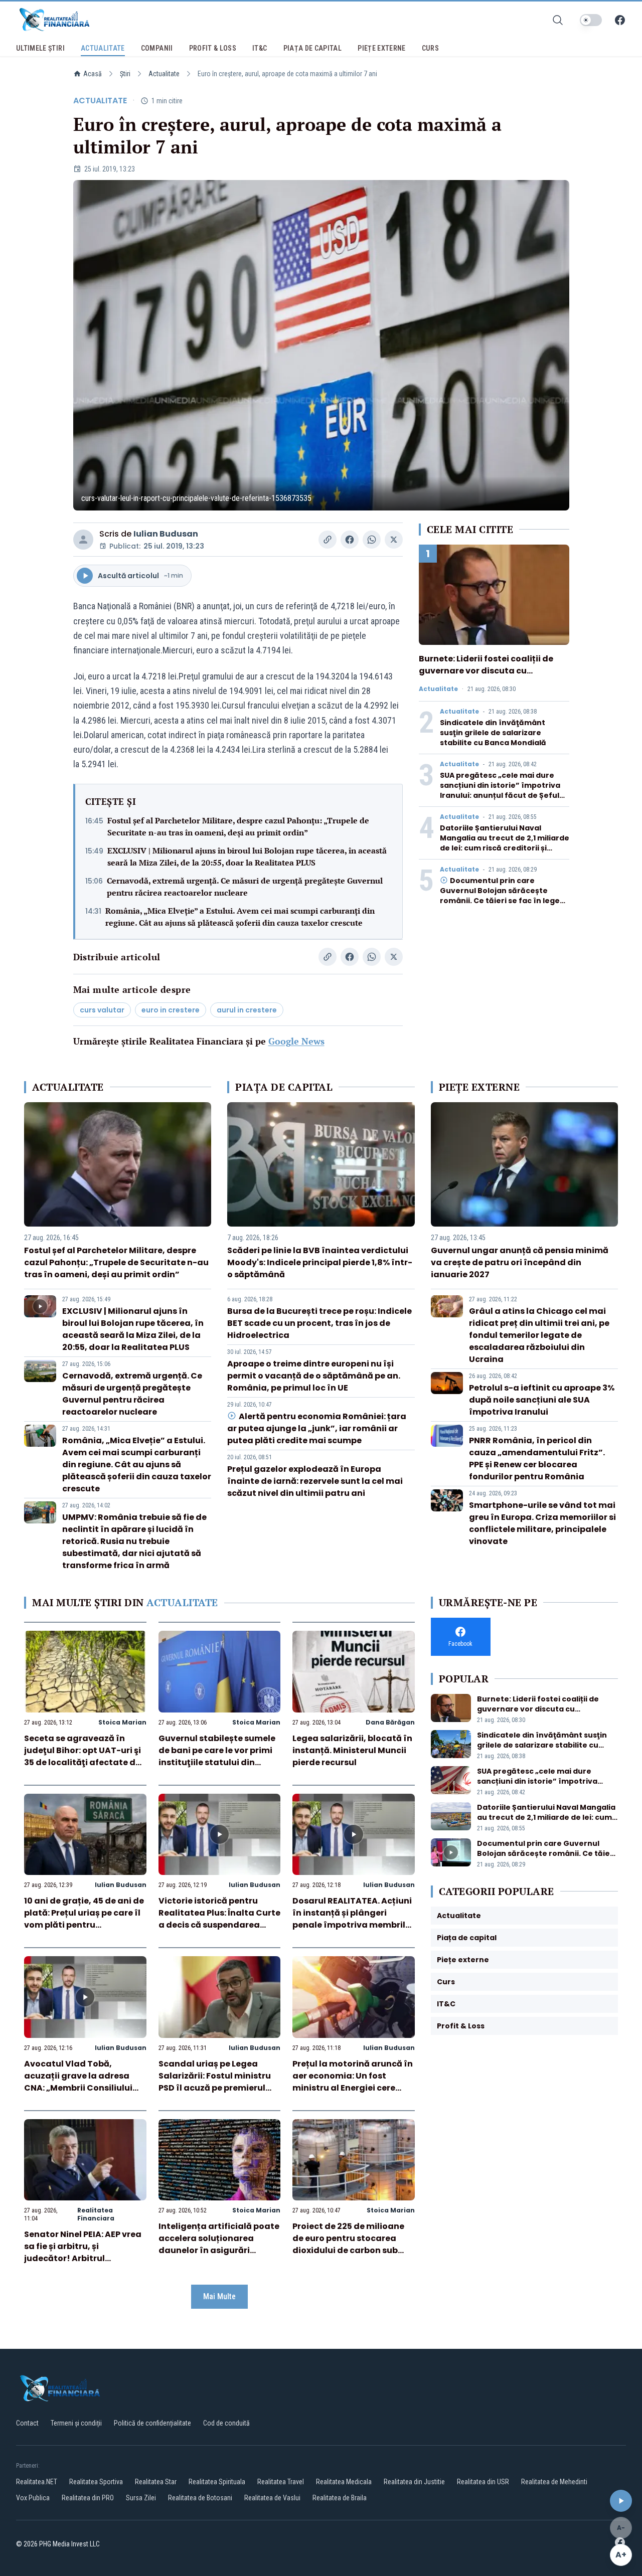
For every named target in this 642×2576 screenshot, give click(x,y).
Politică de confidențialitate (152, 2423)
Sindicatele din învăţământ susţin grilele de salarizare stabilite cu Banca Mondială (493, 733)
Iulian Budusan (166, 534)
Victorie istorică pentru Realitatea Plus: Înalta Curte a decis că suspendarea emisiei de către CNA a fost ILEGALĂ (219, 1925)
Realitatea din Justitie (414, 2482)
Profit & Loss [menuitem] (213, 48)
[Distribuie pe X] (394, 540)
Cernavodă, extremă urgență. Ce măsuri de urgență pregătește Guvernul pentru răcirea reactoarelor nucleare (245, 887)
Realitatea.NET (37, 2482)
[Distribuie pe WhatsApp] (372, 540)
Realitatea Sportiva (96, 2482)
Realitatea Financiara (96, 2214)
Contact (27, 2423)
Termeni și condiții (76, 2423)
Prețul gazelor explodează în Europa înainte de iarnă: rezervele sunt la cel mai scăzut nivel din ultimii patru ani (315, 1481)
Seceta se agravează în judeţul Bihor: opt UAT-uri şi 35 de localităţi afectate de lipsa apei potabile (83, 1756)
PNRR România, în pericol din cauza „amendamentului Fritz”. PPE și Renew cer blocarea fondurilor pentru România (537, 1458)
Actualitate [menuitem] (103, 48)
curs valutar (102, 1010)
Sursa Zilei (141, 2498)
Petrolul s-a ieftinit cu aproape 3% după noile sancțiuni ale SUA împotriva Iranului (542, 1400)
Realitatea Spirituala (217, 2482)
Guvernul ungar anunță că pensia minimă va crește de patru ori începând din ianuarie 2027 (520, 1262)
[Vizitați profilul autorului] (83, 540)
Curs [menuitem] (430, 48)
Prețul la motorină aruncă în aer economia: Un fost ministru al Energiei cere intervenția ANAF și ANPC (353, 2082)
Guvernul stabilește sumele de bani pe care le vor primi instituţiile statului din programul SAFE (217, 1756)
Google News (296, 1041)
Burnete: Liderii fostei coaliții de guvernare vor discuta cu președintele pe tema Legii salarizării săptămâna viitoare (486, 677)
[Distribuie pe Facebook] (350, 540)
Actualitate (164, 74)
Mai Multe (219, 2296)
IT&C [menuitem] (260, 48)
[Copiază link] (328, 540)
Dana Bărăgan (390, 1722)
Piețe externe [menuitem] (382, 48)
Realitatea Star (156, 2482)
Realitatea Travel (281, 2482)
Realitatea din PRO (88, 2498)
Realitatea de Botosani (200, 2498)
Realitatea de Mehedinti (554, 2482)
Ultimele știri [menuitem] (40, 48)
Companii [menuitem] (157, 48)
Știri (125, 74)
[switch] (591, 20)
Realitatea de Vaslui (272, 2498)
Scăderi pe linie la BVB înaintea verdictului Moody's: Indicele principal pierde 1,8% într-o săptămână (320, 1262)
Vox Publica (33, 2498)
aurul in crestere (247, 1010)
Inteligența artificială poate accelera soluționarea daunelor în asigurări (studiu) (219, 2244)
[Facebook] (620, 20)
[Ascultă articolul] (621, 2501)
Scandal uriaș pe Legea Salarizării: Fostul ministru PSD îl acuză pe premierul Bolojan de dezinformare (215, 2082)
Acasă (93, 74)
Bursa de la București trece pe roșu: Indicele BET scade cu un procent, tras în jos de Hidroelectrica (319, 1323)
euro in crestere (171, 1010)
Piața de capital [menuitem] (313, 48)
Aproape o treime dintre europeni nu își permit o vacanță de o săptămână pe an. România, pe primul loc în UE (314, 1376)
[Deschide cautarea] (558, 20)
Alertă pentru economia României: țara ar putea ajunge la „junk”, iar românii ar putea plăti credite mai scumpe (316, 1428)
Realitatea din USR (483, 2482)
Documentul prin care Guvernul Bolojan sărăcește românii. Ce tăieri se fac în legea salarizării (502, 896)
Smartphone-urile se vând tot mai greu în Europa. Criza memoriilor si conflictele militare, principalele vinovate (542, 1523)
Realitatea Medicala (344, 2482)
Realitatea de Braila (340, 2498)
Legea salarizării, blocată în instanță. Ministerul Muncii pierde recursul (352, 1750)
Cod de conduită (226, 2423)
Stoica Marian (122, 1722)
